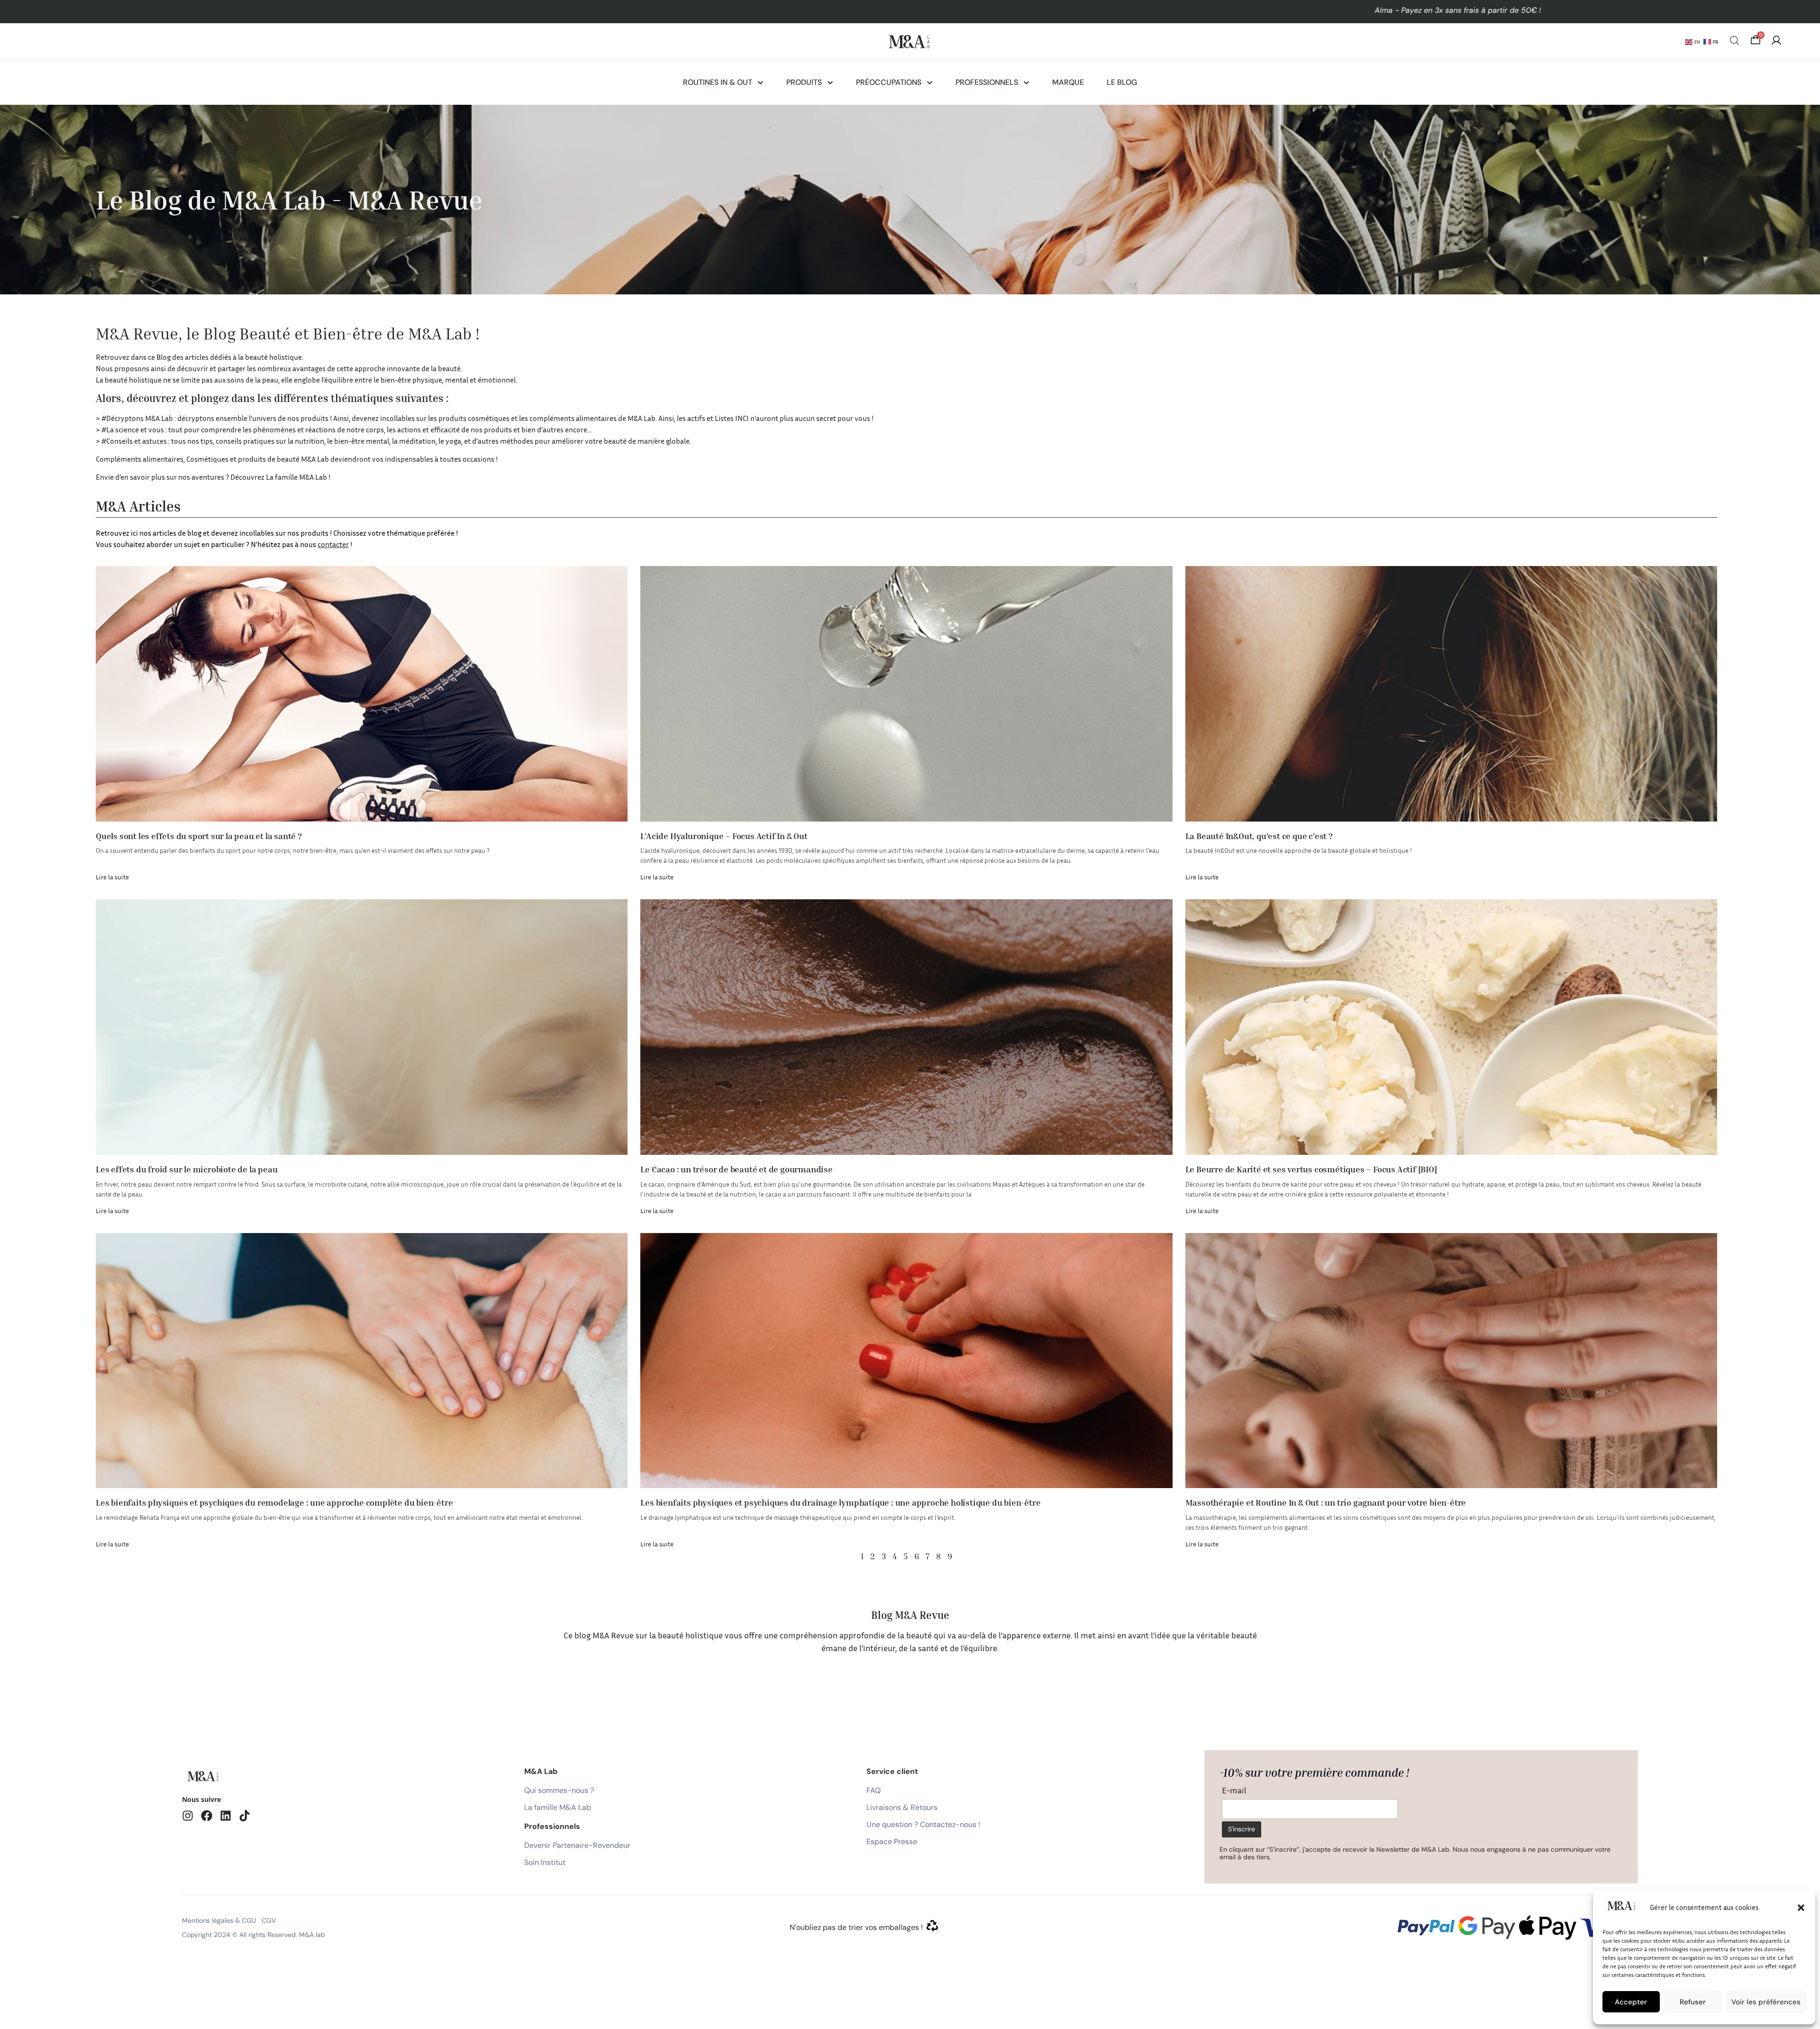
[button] (1801, 1908)
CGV (269, 1920)
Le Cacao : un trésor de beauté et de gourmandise (736, 1169)
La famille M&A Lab (296, 477)
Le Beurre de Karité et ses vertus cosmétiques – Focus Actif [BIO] (1311, 1169)
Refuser (1693, 2002)
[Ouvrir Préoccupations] (930, 82)
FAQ (874, 1790)
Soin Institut (545, 1862)
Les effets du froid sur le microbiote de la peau (187, 1169)
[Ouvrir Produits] (830, 82)
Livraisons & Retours (902, 1807)
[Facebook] (207, 1816)
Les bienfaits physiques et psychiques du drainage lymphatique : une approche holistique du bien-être (840, 1502)
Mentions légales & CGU (219, 1920)
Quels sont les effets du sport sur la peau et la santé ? (199, 836)
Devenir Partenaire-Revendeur (577, 1845)
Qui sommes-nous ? (559, 1790)
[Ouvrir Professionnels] (1026, 82)
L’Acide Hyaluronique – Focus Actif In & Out (724, 836)
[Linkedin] (226, 1816)
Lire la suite (112, 877)
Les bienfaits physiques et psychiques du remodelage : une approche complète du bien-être (274, 1502)
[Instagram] (188, 1816)
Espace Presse (892, 1842)
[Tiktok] (245, 1816)
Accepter (1631, 2002)
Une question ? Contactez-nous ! (923, 1824)
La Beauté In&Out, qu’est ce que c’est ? (1259, 836)
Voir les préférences (1766, 2002)
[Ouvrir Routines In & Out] (760, 82)
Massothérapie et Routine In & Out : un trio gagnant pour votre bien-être (1326, 1502)
